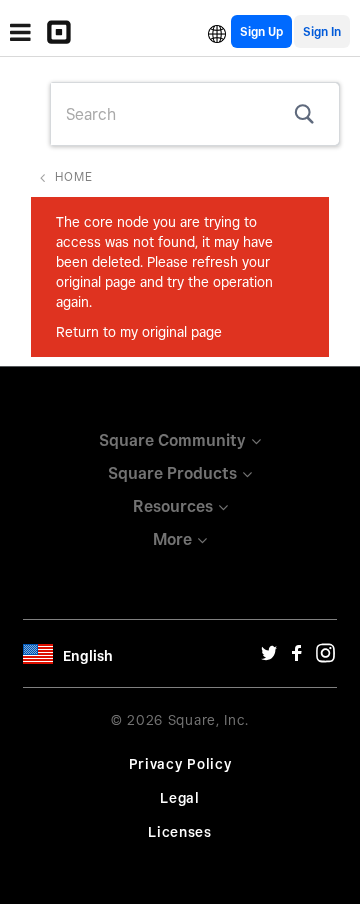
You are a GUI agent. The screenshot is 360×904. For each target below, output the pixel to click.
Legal (180, 798)
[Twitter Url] (269, 658)
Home (74, 176)
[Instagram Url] (325, 658)
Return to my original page (139, 332)
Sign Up (261, 31)
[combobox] (195, 114)
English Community (217, 31)
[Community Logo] (64, 32)
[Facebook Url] (297, 658)
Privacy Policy (180, 764)
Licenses (180, 832)
